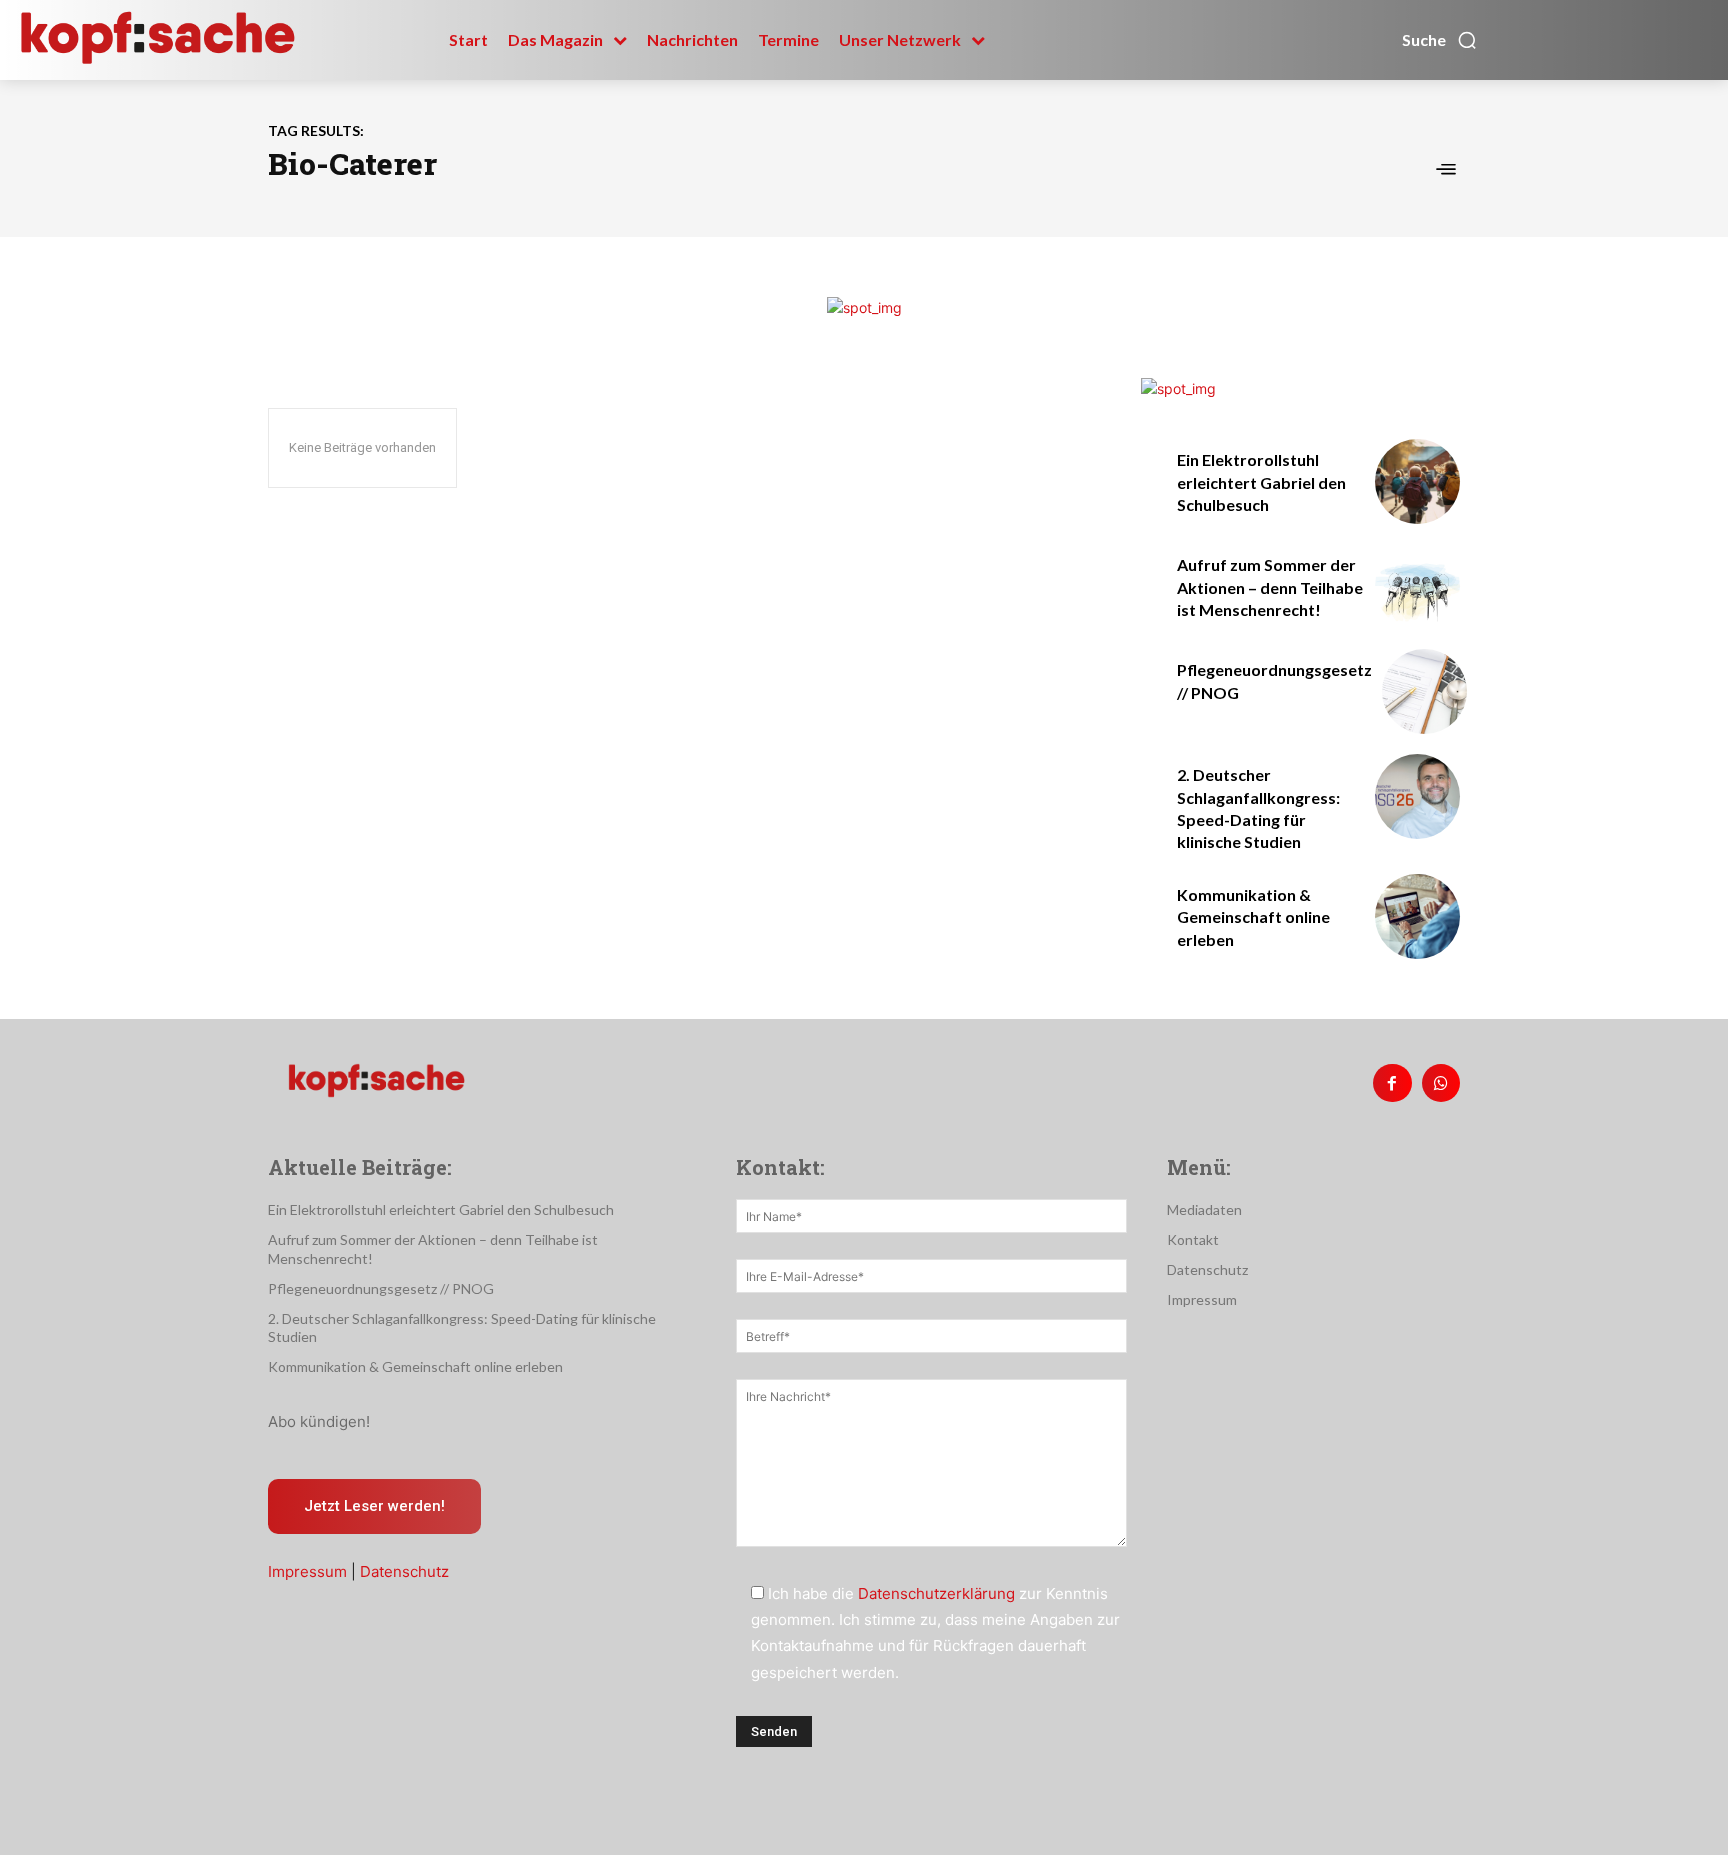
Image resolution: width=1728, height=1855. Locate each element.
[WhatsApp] (1441, 1083)
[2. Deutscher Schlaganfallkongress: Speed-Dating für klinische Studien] (1417, 796)
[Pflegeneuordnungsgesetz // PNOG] (1424, 691)
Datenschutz (404, 1571)
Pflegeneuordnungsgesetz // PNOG (381, 1288)
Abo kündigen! (319, 1421)
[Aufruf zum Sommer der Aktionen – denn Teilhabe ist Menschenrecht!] (1417, 586)
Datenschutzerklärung (936, 1593)
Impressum (307, 1571)
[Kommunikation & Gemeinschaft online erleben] (1417, 916)
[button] (1440, 40)
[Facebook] (1392, 1083)
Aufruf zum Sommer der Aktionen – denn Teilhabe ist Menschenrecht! (1270, 587)
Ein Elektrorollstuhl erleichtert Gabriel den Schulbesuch (1261, 482)
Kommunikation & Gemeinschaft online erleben (1253, 917)
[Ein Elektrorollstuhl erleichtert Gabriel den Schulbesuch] (1417, 481)
